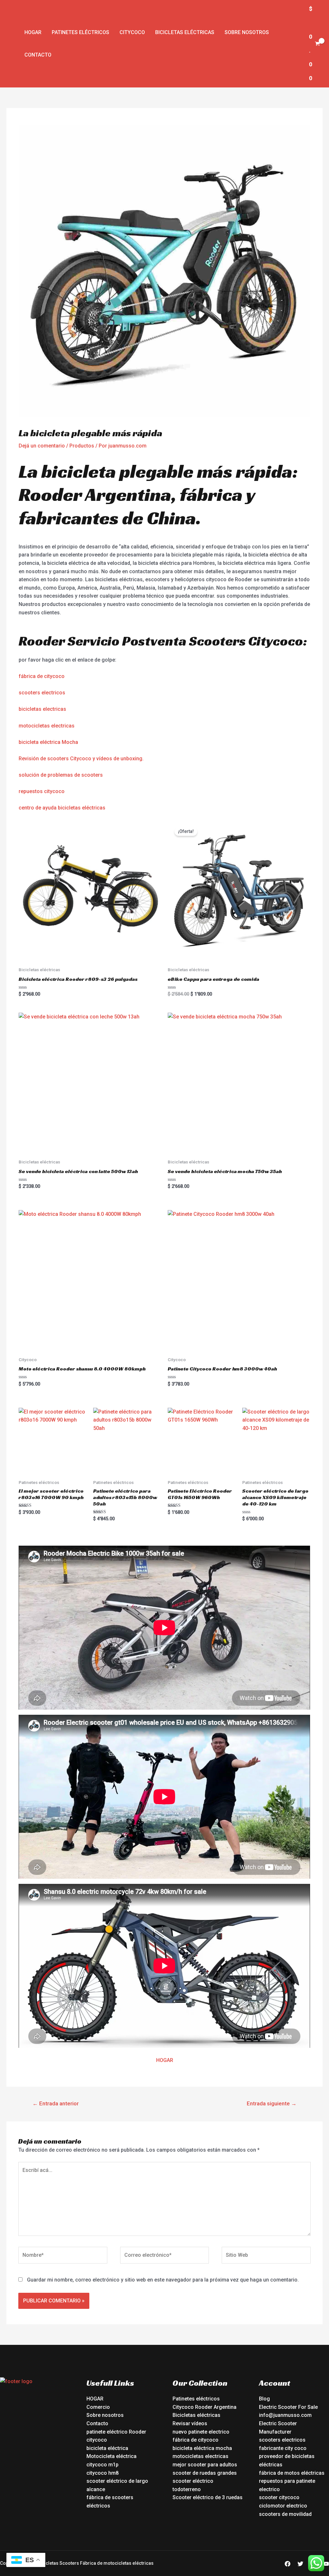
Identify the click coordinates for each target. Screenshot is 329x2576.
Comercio (98, 2407)
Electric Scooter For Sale (288, 2407)
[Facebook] (288, 2564)
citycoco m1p (102, 2465)
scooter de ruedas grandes (205, 2473)
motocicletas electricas (47, 726)
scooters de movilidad (285, 2514)
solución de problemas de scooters (61, 775)
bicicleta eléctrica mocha (202, 2448)
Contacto (38, 55)
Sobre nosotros (247, 32)
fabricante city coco (283, 2448)
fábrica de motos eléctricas (292, 2473)
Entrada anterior (56, 2103)
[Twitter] (300, 2564)
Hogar (33, 32)
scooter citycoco (279, 2497)
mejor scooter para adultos (205, 2465)
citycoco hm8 (102, 2473)
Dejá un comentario (42, 446)
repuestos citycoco (42, 791)
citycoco (97, 2440)
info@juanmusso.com (285, 2415)
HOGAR (165, 2060)
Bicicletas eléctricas (185, 32)
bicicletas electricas (42, 709)
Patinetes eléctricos (80, 32)
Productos (82, 446)
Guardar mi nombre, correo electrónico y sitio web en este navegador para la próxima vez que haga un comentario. (163, 2280)
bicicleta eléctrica (107, 2448)
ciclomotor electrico (283, 2506)
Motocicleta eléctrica (111, 2456)
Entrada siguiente (272, 2103)
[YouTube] (326, 2564)
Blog (264, 2399)
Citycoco (132, 32)
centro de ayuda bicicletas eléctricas (62, 808)
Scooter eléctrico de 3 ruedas (208, 2497)
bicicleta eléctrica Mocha (48, 742)
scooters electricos (42, 693)
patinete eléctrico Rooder (116, 2432)
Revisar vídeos (190, 2423)
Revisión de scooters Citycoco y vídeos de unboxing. (81, 759)
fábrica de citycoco (42, 676)
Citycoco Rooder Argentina (205, 2407)
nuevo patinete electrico (201, 2432)
